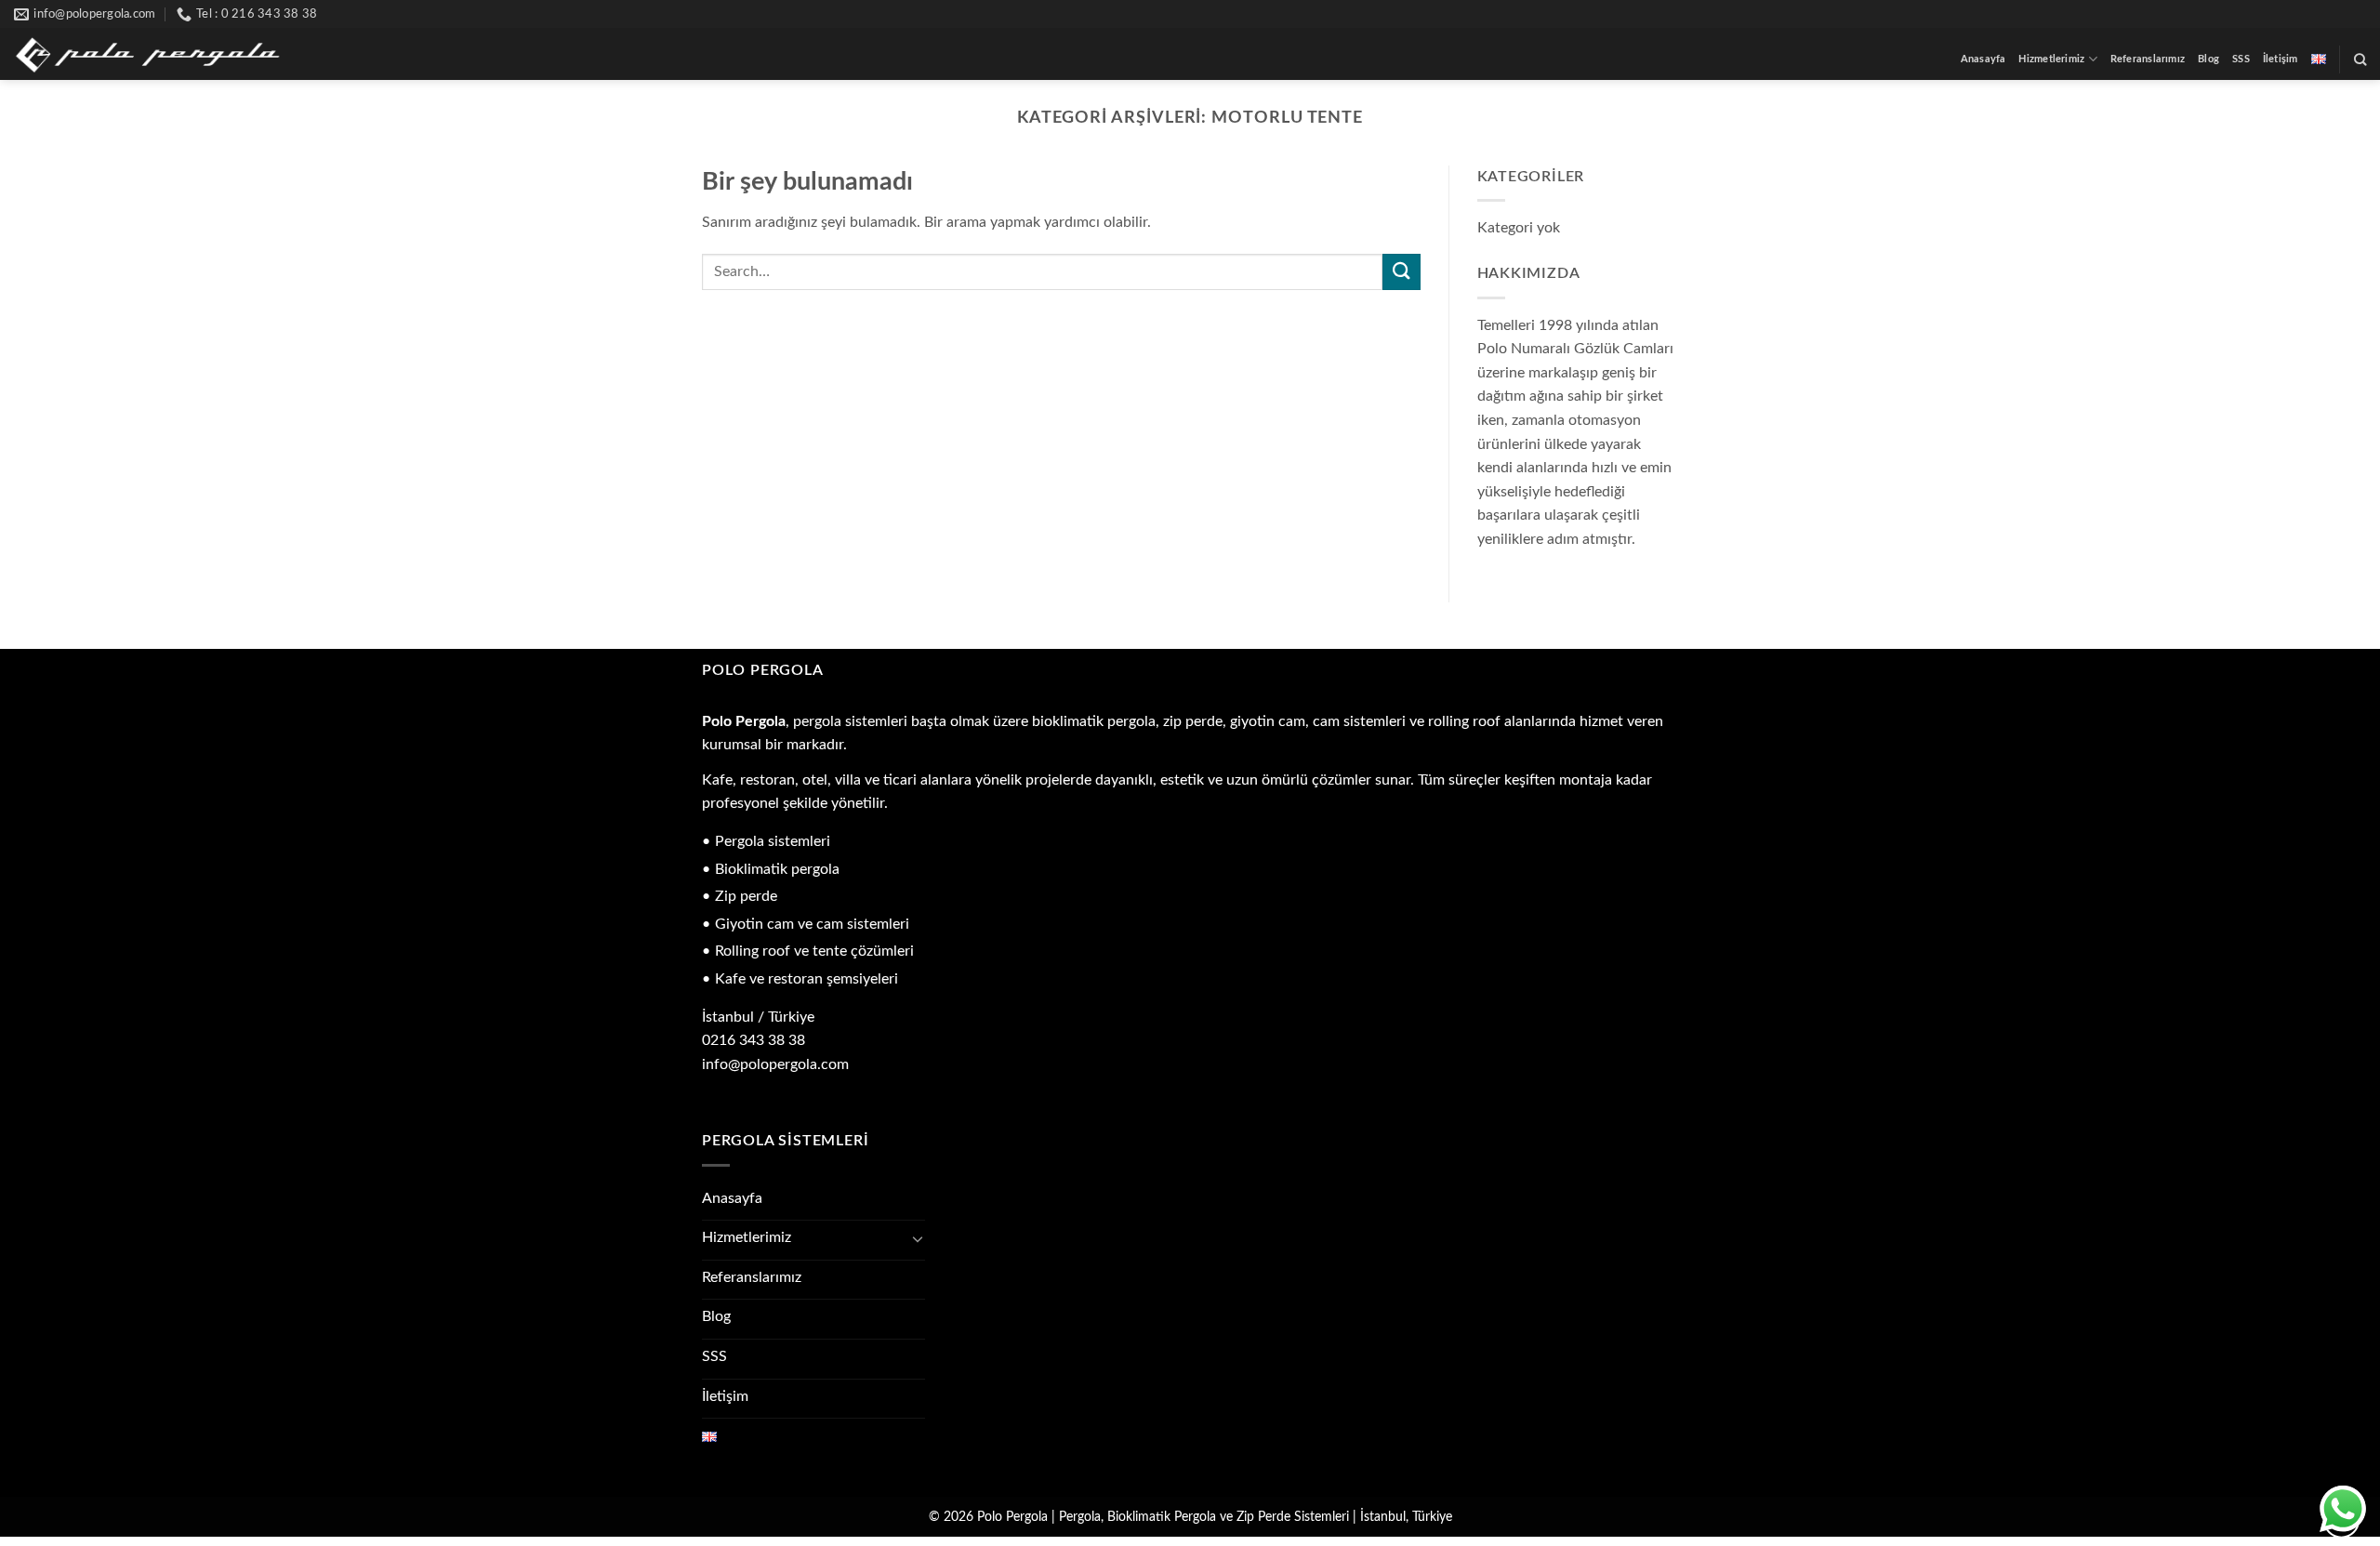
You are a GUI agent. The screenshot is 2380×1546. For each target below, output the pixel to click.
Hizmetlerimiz (2051, 59)
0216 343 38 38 (754, 1040)
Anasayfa (1983, 59)
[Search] (2360, 59)
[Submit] (1401, 272)
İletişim (2281, 59)
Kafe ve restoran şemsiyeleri (807, 979)
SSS (2241, 59)
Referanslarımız (2148, 59)
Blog (2208, 59)
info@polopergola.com (775, 1064)
